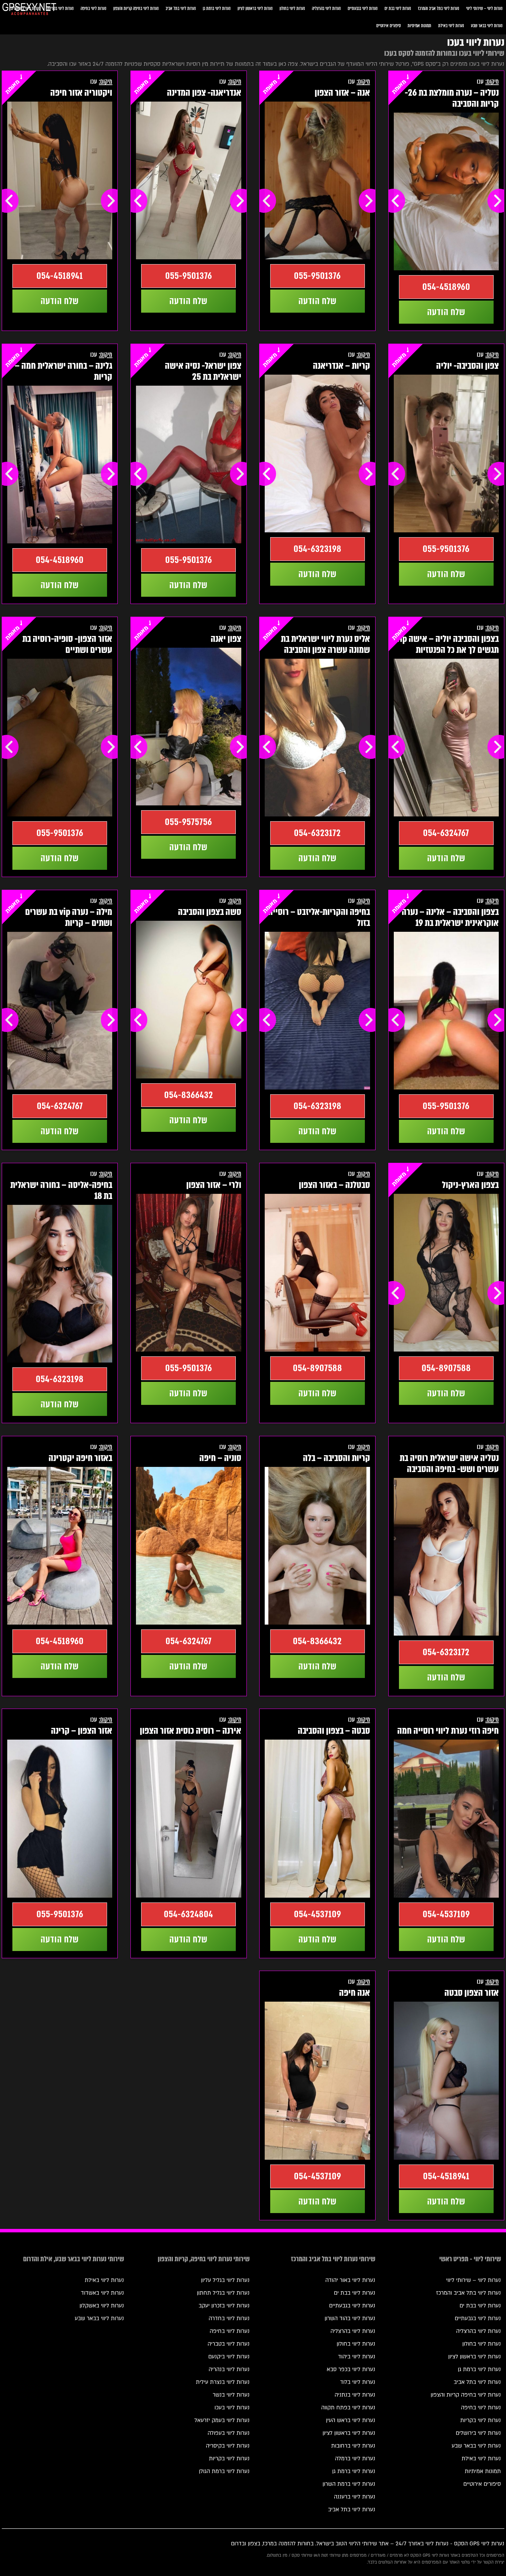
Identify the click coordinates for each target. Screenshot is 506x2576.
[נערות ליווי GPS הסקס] (29, 10)
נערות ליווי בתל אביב (181, 8)
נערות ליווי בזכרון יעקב (224, 2306)
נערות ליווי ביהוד (357, 2357)
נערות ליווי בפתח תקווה (348, 2408)
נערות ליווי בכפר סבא (351, 2369)
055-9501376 (317, 276)
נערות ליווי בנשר (231, 2395)
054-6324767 (446, 833)
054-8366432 (189, 1095)
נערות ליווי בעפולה (229, 2433)
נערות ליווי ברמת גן (217, 8)
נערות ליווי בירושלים (478, 2433)
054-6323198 (318, 549)
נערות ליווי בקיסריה (228, 2446)
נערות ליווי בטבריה (229, 2344)
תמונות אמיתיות (419, 26)
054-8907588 (446, 1368)
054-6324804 (188, 1914)
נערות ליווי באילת (451, 26)
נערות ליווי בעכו (232, 2408)
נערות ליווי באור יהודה (350, 2280)
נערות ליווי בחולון (292, 8)
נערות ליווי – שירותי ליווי (484, 8)
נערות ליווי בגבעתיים (363, 8)
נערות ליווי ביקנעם (229, 2357)
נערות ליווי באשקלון (102, 2306)
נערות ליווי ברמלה (355, 2459)
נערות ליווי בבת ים (398, 8)
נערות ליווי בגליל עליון (225, 2280)
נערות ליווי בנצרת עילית (223, 2382)
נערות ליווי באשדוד (102, 2293)
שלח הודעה (446, 312)
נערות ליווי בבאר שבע (487, 26)
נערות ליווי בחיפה (93, 8)
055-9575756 (188, 822)
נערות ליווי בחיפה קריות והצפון (136, 8)
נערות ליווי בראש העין (351, 2420)
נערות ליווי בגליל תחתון (223, 2293)
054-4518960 (446, 287)
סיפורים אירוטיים (388, 26)
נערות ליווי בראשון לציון (255, 8)
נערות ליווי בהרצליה (326, 8)
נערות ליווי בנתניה (355, 2395)
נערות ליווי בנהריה (229, 2369)
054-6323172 (317, 833)
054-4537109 (446, 1914)
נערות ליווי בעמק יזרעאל (222, 2420)
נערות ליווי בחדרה (229, 2318)
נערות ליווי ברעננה (355, 2497)
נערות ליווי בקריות (60, 8)
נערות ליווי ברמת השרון (349, 2484)
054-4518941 (60, 276)
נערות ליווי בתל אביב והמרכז (439, 8)
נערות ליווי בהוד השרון (350, 2318)
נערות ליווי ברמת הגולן (224, 2471)
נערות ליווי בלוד (358, 2382)
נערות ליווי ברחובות (353, 2446)
